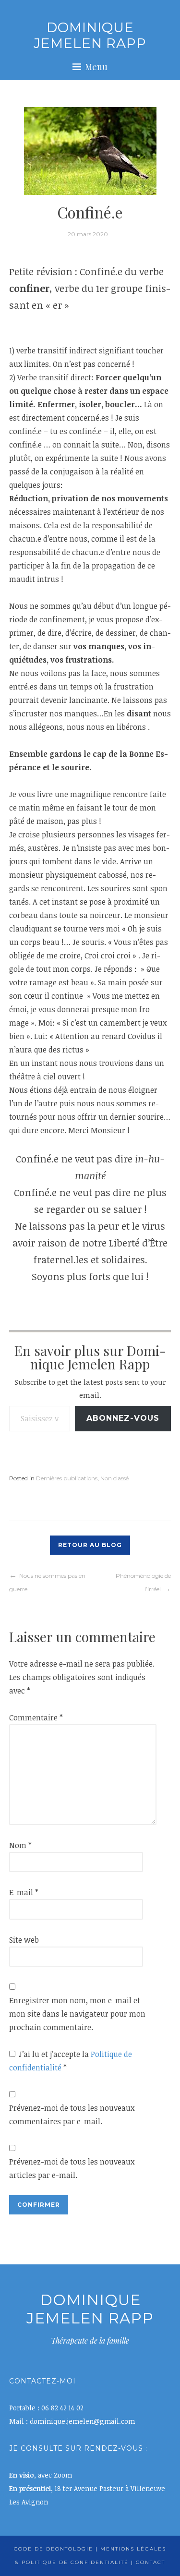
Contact (150, 2562)
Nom (20, 1845)
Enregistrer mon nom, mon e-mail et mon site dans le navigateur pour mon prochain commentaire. (77, 2014)
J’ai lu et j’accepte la (71, 2061)
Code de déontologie (54, 2549)
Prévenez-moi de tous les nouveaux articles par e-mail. (72, 2168)
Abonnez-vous (123, 1418)
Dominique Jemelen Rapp (90, 36)
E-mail (24, 1892)
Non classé (114, 1478)
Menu (96, 67)
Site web (24, 1940)
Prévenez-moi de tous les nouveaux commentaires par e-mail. (72, 2115)
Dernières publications (67, 1478)
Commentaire (36, 1717)
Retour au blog (90, 1545)
